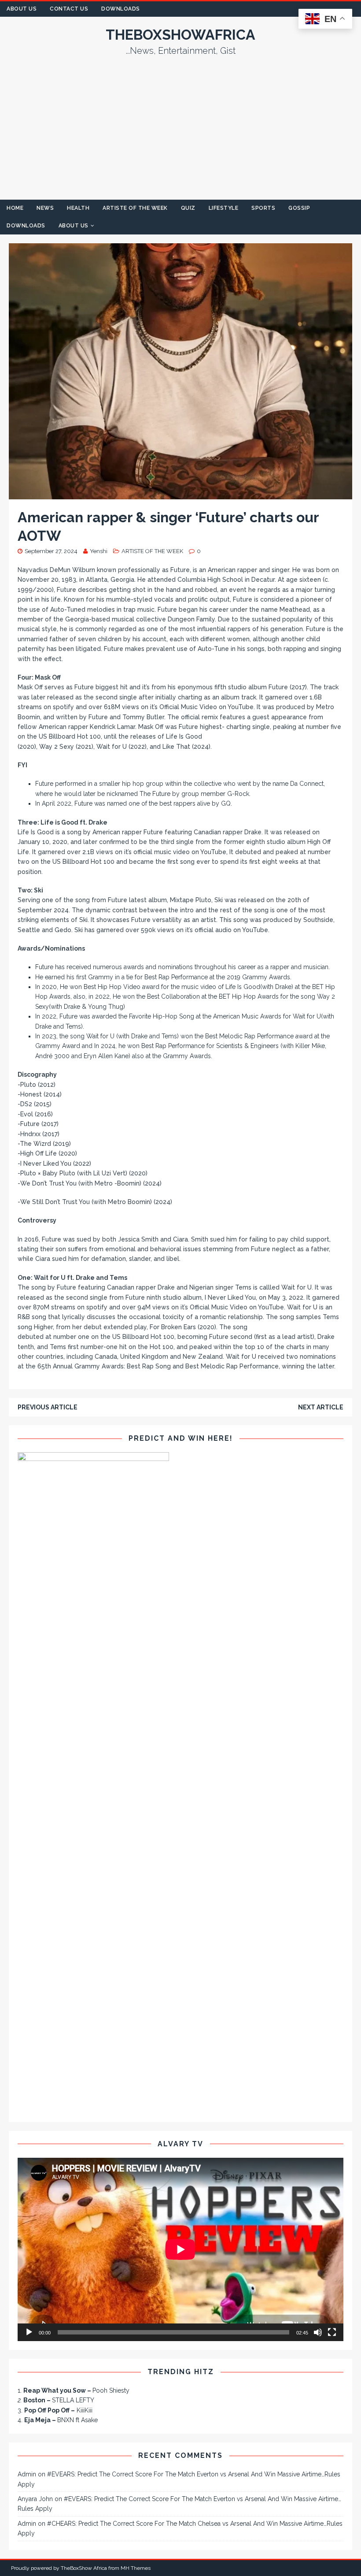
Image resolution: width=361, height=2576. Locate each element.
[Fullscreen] (332, 2332)
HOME (15, 208)
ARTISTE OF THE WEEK (135, 208)
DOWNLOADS (26, 226)
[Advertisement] (180, 134)
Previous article (48, 1407)
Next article (321, 1407)
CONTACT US (69, 9)
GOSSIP (299, 208)
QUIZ (188, 208)
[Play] (29, 2332)
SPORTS (263, 208)
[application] (180, 2249)
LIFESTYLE (224, 208)
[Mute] (318, 2332)
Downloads (121, 9)
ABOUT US (22, 9)
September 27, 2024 (51, 551)
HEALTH (78, 208)
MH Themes (136, 2568)
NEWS (45, 208)
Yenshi (99, 551)
